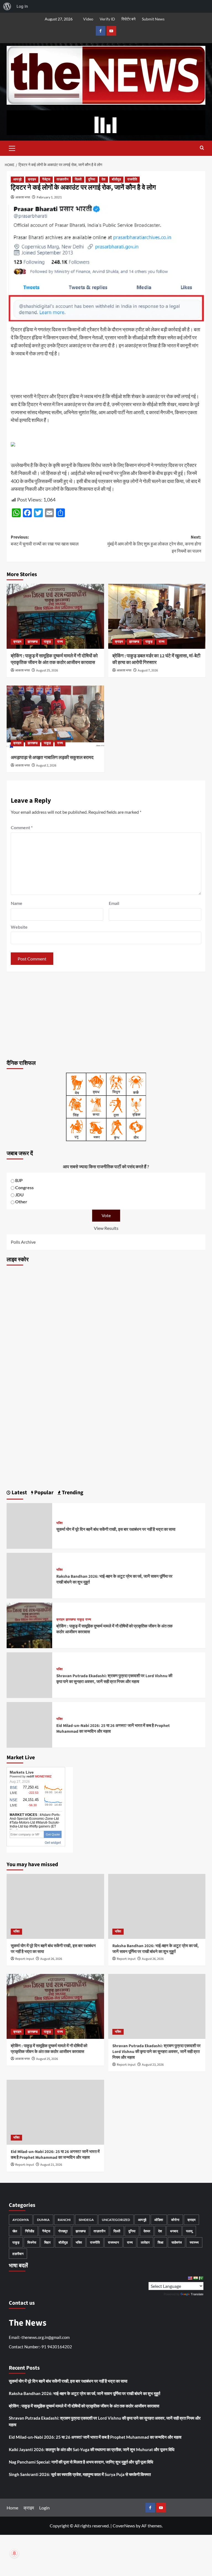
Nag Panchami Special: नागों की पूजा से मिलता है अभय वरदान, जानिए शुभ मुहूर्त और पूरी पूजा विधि (81, 2462)
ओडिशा (159, 2220)
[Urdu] (201, 2278)
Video (88, 19)
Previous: (45, 541)
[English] (190, 2278)
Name (17, 903)
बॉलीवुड (116, 179)
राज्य (60, 642)
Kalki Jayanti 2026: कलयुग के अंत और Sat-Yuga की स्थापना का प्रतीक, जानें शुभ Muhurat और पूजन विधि (92, 2449)
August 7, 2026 (148, 670)
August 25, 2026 (47, 670)
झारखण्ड (33, 642)
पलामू (189, 2231)
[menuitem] (7, 6)
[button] (12, 148)
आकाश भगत (23, 197)
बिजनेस (32, 2242)
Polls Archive (23, 1242)
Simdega (86, 2220)
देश (104, 179)
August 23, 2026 (153, 2065)
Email (114, 903)
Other (21, 1202)
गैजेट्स (46, 179)
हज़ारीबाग (18, 2254)
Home (12, 2508)
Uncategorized (116, 2220)
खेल (15, 2231)
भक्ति (59, 1523)
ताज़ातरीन (63, 179)
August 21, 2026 (51, 2165)
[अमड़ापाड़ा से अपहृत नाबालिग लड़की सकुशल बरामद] (55, 718)
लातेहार (145, 2242)
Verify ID (107, 19)
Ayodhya (21, 2220)
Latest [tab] (19, 1493)
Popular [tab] (43, 1493)
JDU (19, 1195)
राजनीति (132, 179)
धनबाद (174, 2231)
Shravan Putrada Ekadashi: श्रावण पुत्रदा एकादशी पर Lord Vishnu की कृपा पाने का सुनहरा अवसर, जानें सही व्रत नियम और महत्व (114, 1679)
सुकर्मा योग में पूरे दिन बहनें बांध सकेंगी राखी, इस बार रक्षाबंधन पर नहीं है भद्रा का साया (116, 1529)
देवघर (147, 2231)
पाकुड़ (47, 642)
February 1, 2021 (49, 197)
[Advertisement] (106, 1015)
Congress (24, 1187)
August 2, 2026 (46, 766)
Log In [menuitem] (22, 6)
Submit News (153, 19)
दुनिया (92, 179)
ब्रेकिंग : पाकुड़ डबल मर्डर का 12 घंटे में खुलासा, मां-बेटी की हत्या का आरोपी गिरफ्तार (156, 659)
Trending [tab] (72, 1493)
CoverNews (124, 2526)
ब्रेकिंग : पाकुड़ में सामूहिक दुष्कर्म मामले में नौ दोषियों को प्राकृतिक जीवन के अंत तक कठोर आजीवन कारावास (54, 659)
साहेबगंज (177, 2242)
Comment (22, 827)
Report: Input (25, 1959)
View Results (106, 1228)
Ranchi (64, 2220)
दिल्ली (78, 179)
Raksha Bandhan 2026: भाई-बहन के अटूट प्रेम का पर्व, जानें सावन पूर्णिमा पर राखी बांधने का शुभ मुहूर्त (156, 1949)
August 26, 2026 (51, 1959)
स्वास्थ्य (194, 2242)
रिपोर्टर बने (128, 19)
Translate (197, 2294)
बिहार (47, 2242)
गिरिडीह (30, 2231)
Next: (154, 544)
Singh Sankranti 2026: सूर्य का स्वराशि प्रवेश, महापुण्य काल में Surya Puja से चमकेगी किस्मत (80, 2474)
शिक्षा (161, 2242)
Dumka (43, 2220)
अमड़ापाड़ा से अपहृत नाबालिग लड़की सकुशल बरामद (52, 758)
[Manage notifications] (14, 2553)
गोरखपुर (63, 2231)
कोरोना (175, 2220)
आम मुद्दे (17, 179)
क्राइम (32, 179)
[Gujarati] (195, 2278)
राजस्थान (113, 2242)
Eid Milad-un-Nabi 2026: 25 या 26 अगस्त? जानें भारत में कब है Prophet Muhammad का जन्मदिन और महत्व (55, 2155)
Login (44, 2508)
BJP (19, 1180)
